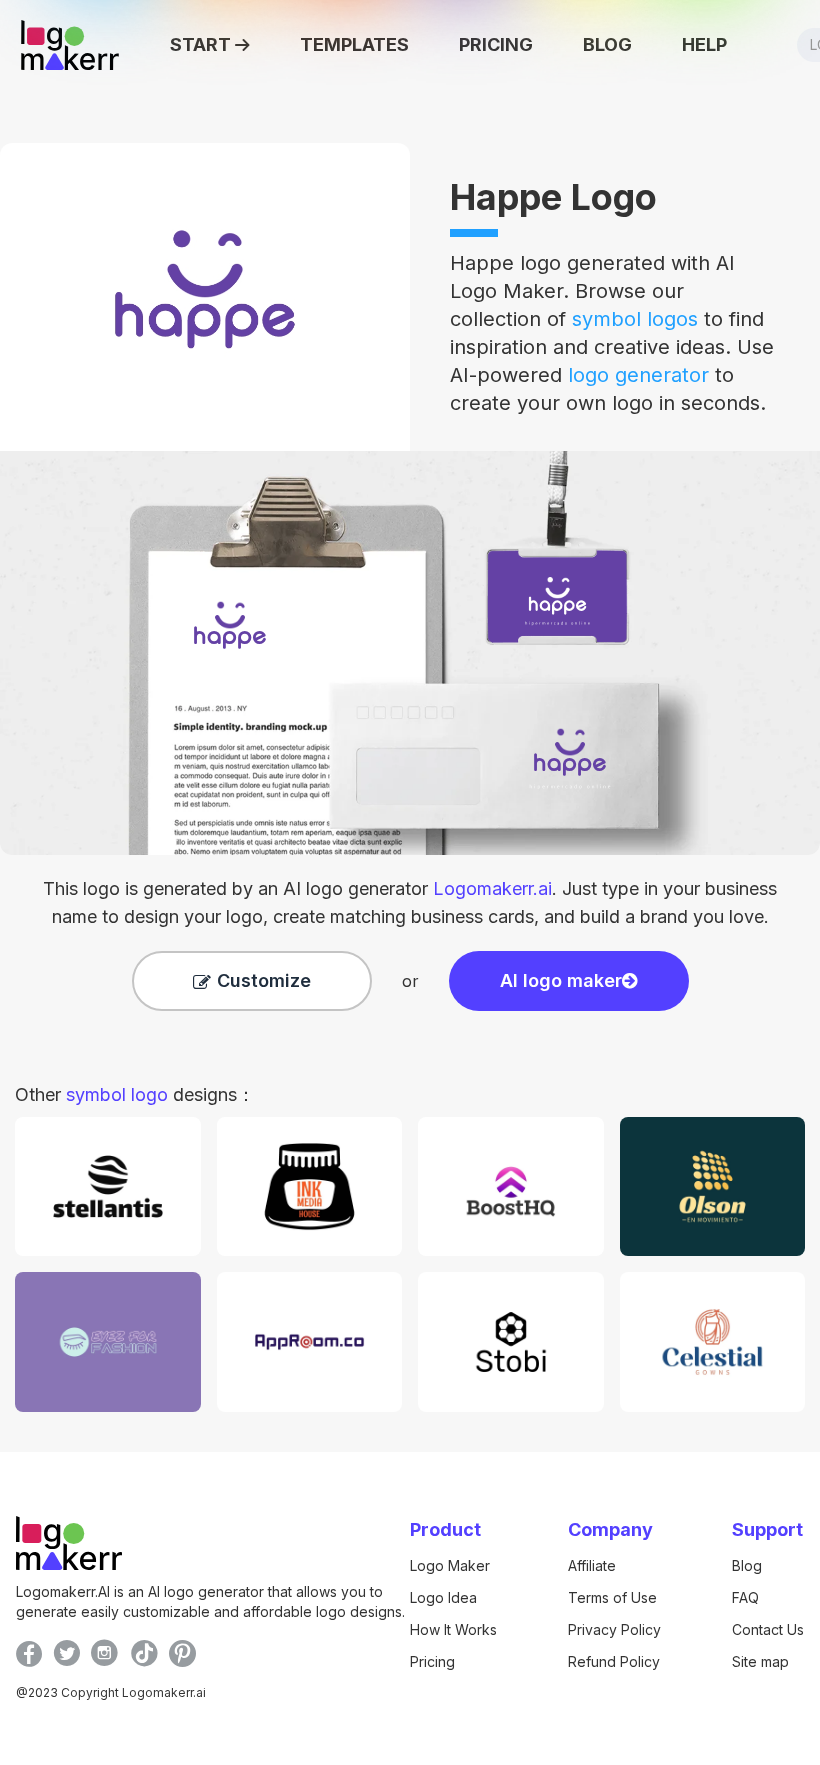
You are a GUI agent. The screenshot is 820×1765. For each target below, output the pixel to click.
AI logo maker (561, 980)
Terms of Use (612, 1597)
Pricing (432, 1661)
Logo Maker (450, 1565)
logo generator (638, 375)
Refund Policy (614, 1661)
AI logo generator (417, 888)
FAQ (745, 1597)
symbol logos (635, 319)
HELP (704, 44)
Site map (760, 1661)
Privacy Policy (614, 1629)
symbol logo (117, 1094)
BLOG (607, 44)
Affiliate (592, 1565)
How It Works (453, 1629)
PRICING (496, 44)
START (200, 44)
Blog (747, 1565)
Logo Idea (443, 1597)
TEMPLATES (354, 44)
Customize (264, 980)
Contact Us (768, 1629)
